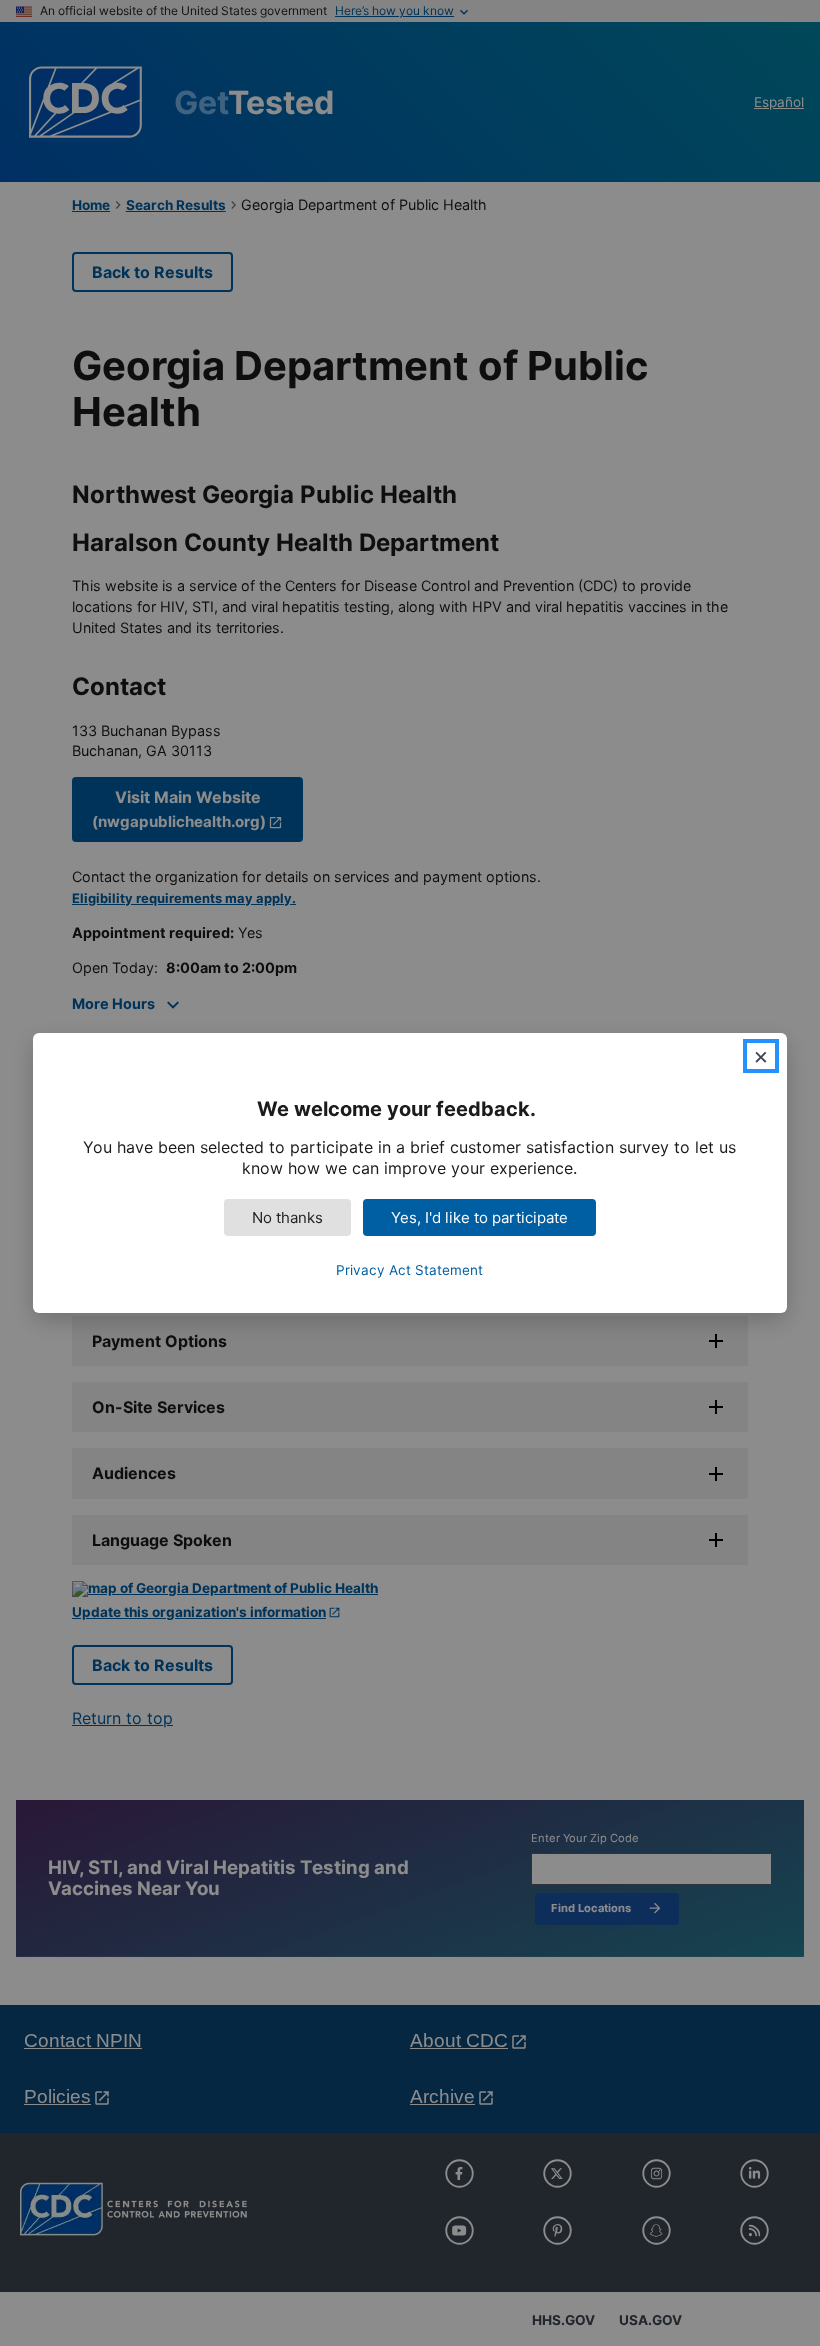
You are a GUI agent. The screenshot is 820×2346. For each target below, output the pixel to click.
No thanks (287, 1217)
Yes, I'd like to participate (479, 1217)
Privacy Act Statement (409, 1270)
